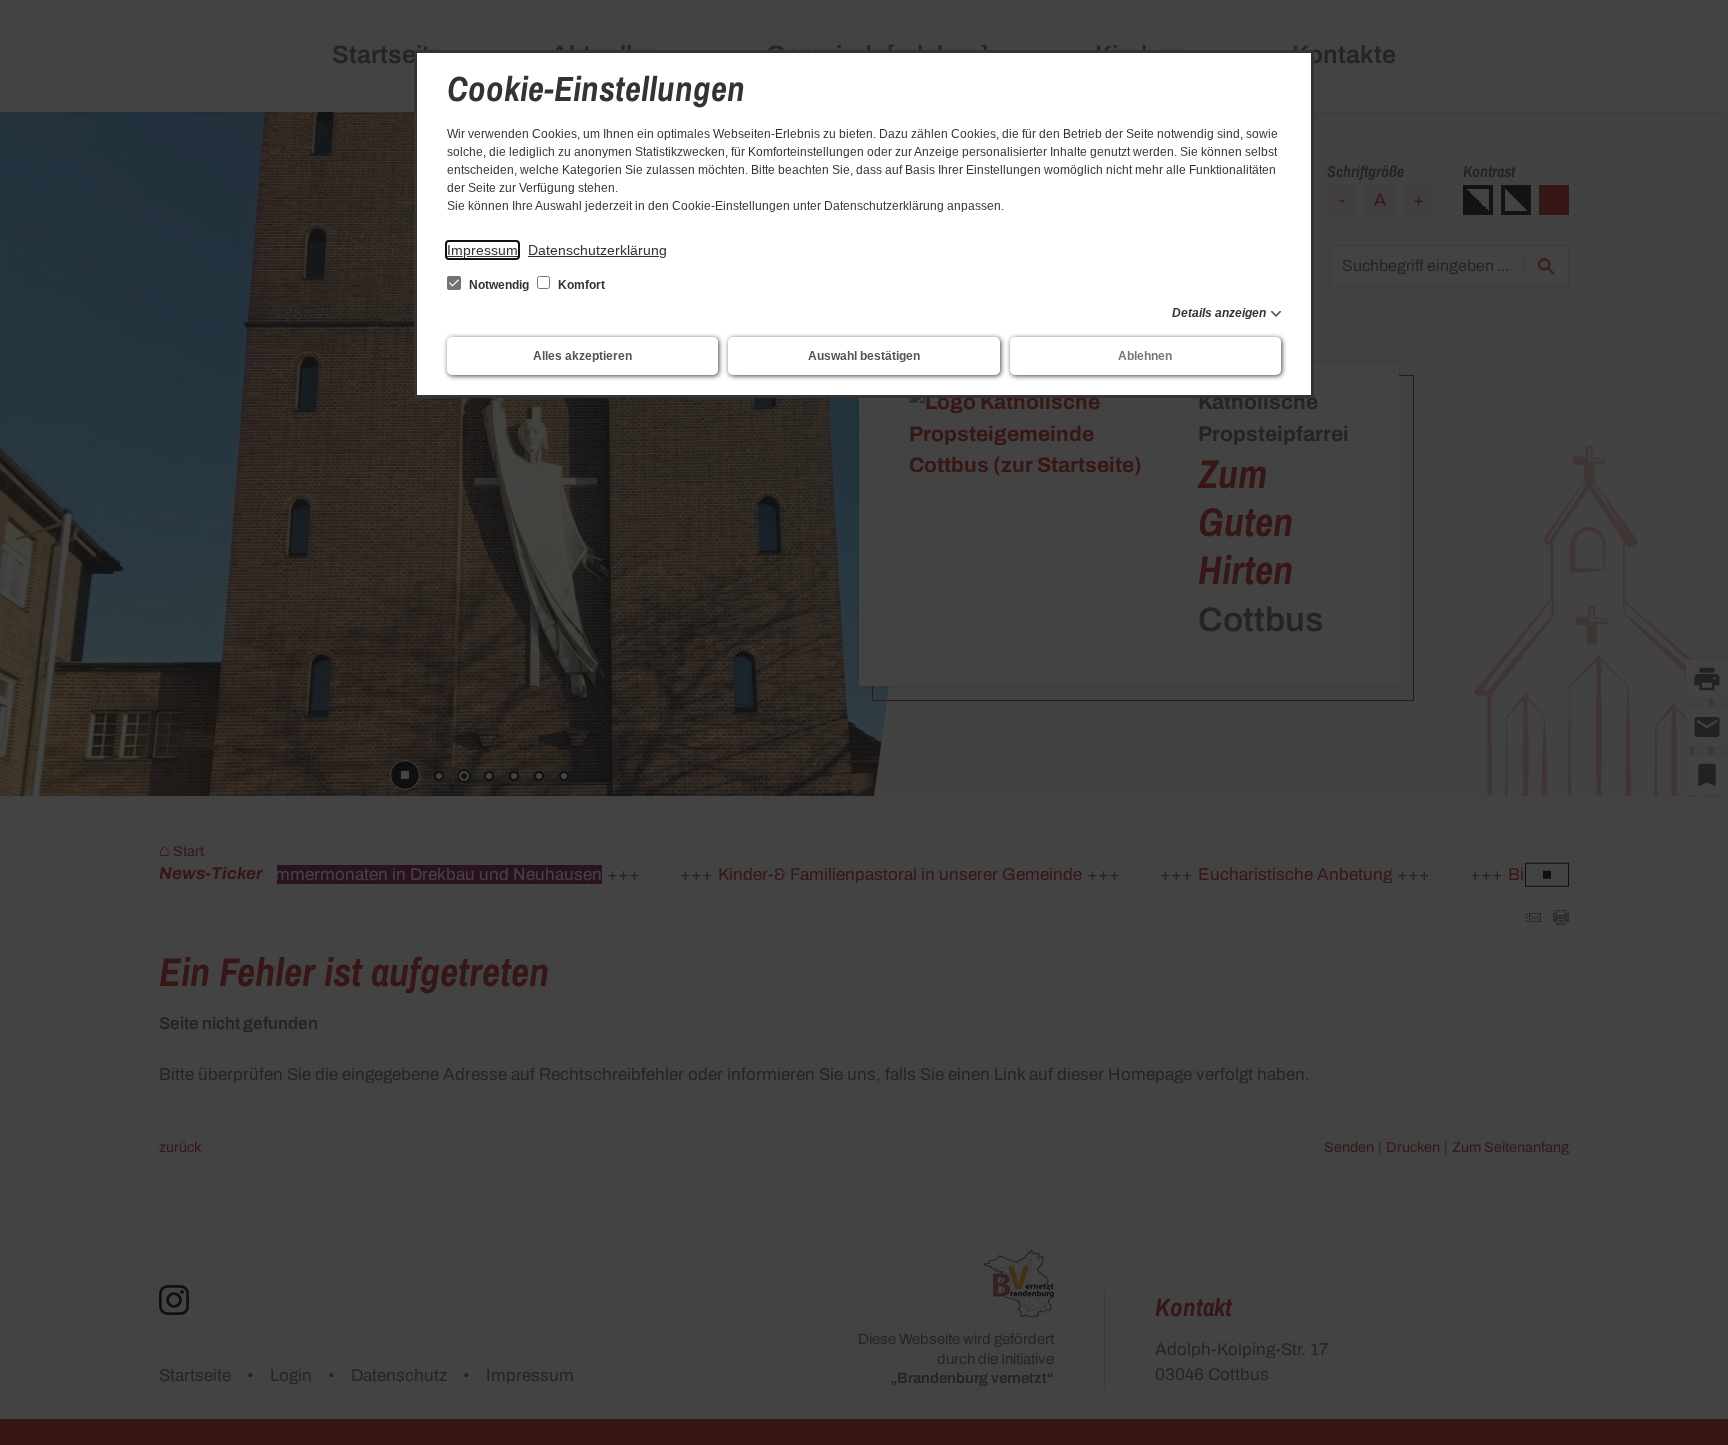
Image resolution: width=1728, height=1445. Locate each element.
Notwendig (499, 285)
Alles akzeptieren (582, 356)
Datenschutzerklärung (597, 250)
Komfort (580, 285)
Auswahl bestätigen (864, 356)
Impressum (482, 250)
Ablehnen (1145, 356)
